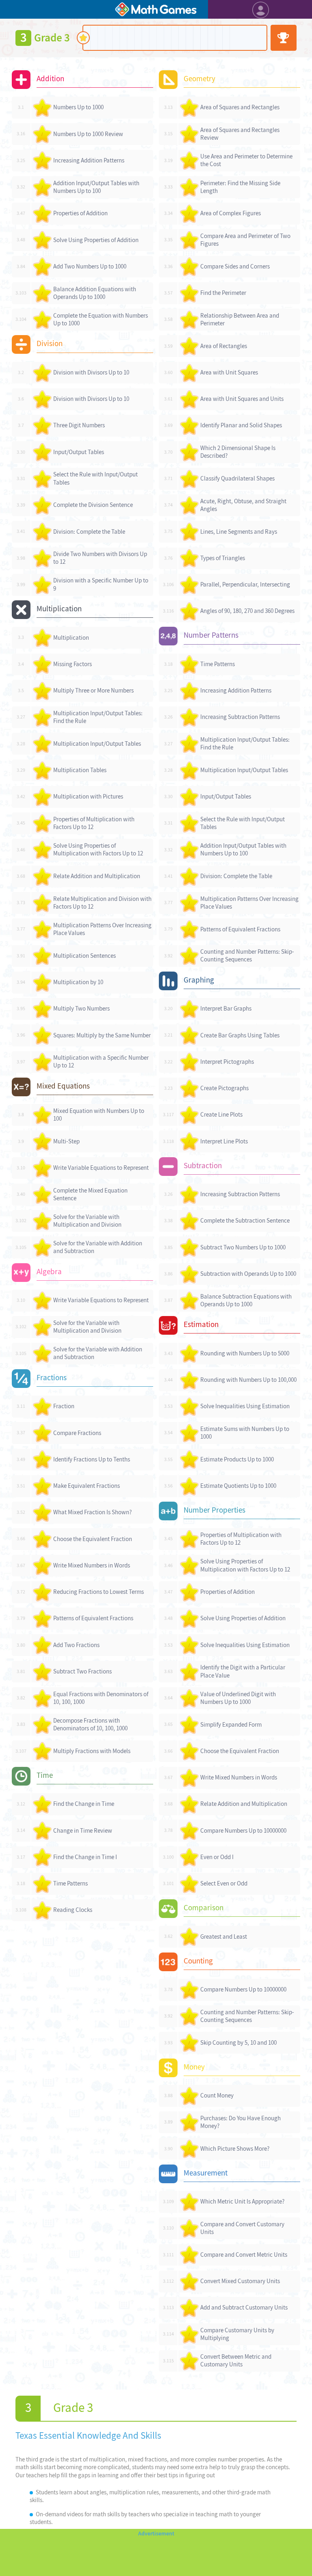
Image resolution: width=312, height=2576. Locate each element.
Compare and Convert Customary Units (242, 2228)
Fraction (64, 1406)
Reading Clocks (73, 1910)
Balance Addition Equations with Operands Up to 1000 (95, 293)
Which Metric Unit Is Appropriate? (242, 2202)
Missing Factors (73, 664)
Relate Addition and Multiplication (97, 876)
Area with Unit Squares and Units (242, 399)
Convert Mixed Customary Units (240, 2281)
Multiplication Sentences (84, 956)
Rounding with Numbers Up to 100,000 (248, 1380)
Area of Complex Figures (231, 213)
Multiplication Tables (80, 770)
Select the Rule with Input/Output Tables (95, 478)
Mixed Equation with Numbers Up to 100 (99, 1115)
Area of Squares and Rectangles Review (240, 134)
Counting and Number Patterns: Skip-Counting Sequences (247, 956)
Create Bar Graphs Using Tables (240, 1035)
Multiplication (71, 638)
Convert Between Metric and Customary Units (236, 2361)
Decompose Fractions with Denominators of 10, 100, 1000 (90, 1724)
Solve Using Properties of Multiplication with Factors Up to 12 (98, 850)
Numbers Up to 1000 (78, 107)
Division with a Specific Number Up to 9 (101, 584)
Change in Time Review (83, 1831)
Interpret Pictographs (227, 1062)
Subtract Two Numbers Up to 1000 (243, 1247)
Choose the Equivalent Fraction (93, 1539)
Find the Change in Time (84, 1804)
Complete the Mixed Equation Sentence (90, 1194)
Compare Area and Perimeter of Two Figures (245, 240)
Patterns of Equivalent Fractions (93, 1618)
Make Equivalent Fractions (87, 1486)
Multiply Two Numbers (81, 1009)
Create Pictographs (224, 1088)
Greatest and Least (224, 1937)
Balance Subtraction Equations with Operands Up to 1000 (246, 1300)
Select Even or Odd (224, 1883)
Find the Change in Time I (85, 1857)
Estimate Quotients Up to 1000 (238, 1486)
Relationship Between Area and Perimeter (240, 319)
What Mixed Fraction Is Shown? (92, 1512)
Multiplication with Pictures (88, 797)
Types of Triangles (223, 558)
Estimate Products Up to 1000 (237, 1459)
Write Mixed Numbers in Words (92, 1565)
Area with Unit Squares (229, 372)
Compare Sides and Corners (235, 266)
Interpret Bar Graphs (226, 1009)
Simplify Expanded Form (231, 1725)
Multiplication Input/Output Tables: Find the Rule (98, 717)
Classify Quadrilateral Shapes (237, 478)
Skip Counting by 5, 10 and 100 (238, 2043)
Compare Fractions (77, 1433)
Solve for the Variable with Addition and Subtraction (98, 1247)
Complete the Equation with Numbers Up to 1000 (101, 319)
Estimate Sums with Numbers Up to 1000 (245, 1433)
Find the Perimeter (223, 293)
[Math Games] (156, 9)
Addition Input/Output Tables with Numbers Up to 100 (96, 187)
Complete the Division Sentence (93, 505)
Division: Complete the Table (89, 532)
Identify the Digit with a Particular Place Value (243, 1671)
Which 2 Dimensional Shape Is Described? (238, 452)
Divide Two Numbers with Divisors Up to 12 (100, 558)
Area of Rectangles (224, 346)
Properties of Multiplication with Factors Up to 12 (94, 823)
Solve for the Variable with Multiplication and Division (87, 1221)
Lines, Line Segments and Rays (239, 532)
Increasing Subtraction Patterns (240, 717)
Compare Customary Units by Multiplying (237, 2334)
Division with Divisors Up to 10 (91, 372)
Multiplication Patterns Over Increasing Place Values (102, 929)
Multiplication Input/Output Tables (97, 744)
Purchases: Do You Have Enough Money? (240, 2122)
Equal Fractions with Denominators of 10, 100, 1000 (101, 1698)
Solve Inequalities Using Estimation (245, 1406)
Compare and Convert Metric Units (244, 2255)
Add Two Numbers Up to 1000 (90, 266)
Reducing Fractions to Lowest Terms (99, 1592)
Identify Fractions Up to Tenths (92, 1459)
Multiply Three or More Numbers (93, 691)
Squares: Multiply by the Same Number (102, 1035)
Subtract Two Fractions (82, 1671)
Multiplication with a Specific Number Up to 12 (101, 1062)
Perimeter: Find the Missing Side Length (240, 187)
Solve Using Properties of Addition (96, 240)
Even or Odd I (217, 1857)
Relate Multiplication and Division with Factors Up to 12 (102, 903)
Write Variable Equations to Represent (101, 1168)
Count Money (217, 2095)
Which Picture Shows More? (235, 2149)
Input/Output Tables (79, 452)
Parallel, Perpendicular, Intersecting (245, 584)
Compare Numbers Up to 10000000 (243, 1831)
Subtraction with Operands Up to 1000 (248, 1274)
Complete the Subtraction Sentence (245, 1221)
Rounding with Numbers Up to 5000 (245, 1353)
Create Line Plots (221, 1115)
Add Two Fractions (76, 1645)
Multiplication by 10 (78, 982)
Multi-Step (66, 1141)
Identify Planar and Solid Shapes (241, 425)
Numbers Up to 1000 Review (88, 134)
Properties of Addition (80, 213)
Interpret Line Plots (224, 1141)
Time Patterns (70, 1883)
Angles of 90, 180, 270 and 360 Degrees (247, 611)
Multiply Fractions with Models (92, 1751)
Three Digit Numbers (79, 425)
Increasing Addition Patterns (89, 160)
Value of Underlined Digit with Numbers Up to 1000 (238, 1698)
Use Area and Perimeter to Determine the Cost (246, 160)
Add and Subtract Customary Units (244, 2308)
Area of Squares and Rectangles (240, 107)
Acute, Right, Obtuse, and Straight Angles (243, 505)
